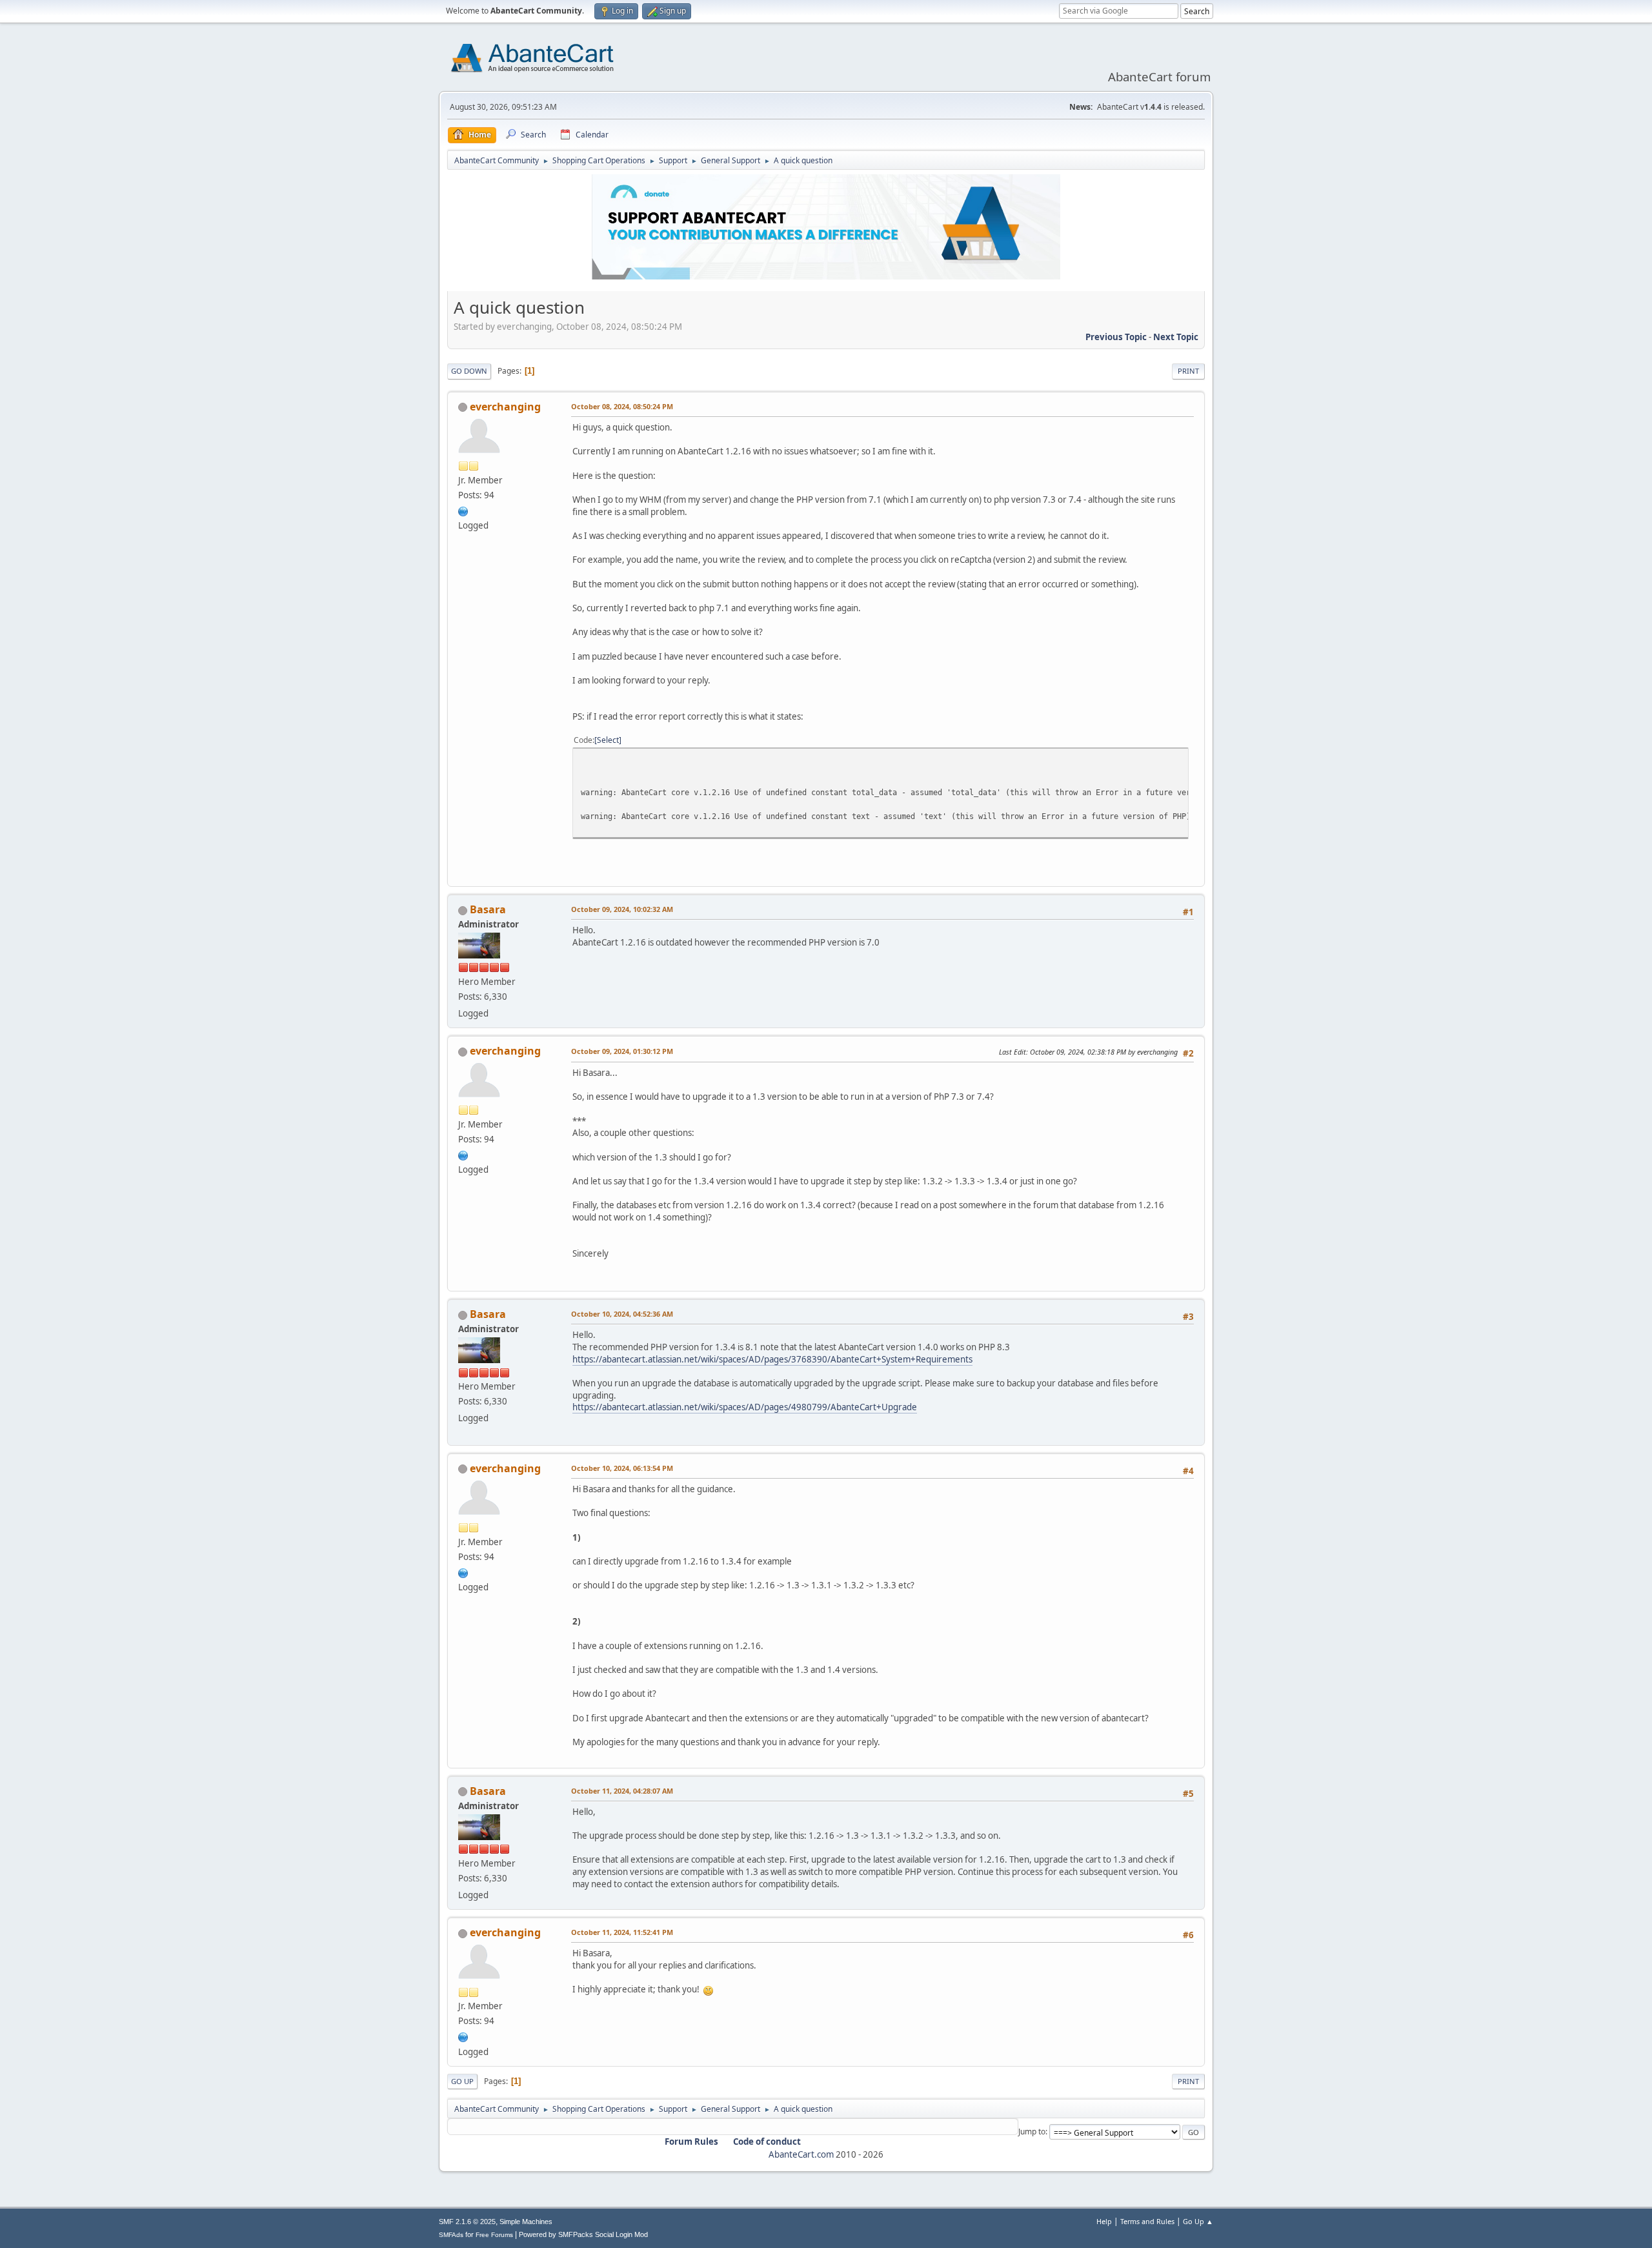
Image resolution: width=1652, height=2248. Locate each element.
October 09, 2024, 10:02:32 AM (622, 909)
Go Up (462, 2081)
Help (1104, 2221)
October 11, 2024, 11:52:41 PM (622, 1932)
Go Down (469, 371)
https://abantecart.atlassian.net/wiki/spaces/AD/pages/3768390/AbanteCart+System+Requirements (772, 1359)
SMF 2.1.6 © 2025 (467, 2222)
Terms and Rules (1147, 2221)
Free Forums (494, 2235)
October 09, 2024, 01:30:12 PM (622, 1051)
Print (1188, 371)
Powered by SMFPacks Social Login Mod (583, 2234)
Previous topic (1116, 337)
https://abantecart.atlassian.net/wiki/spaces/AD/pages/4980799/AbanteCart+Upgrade (745, 1407)
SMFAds (451, 2235)
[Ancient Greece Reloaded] (463, 510)
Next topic (1176, 337)
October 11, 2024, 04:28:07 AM (622, 1791)
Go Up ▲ (1198, 2221)
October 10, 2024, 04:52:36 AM (622, 1314)
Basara (488, 909)
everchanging (505, 407)
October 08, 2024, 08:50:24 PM (622, 406)
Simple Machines (526, 2222)
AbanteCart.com (801, 2154)
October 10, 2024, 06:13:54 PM (622, 1468)
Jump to (1032, 2132)
